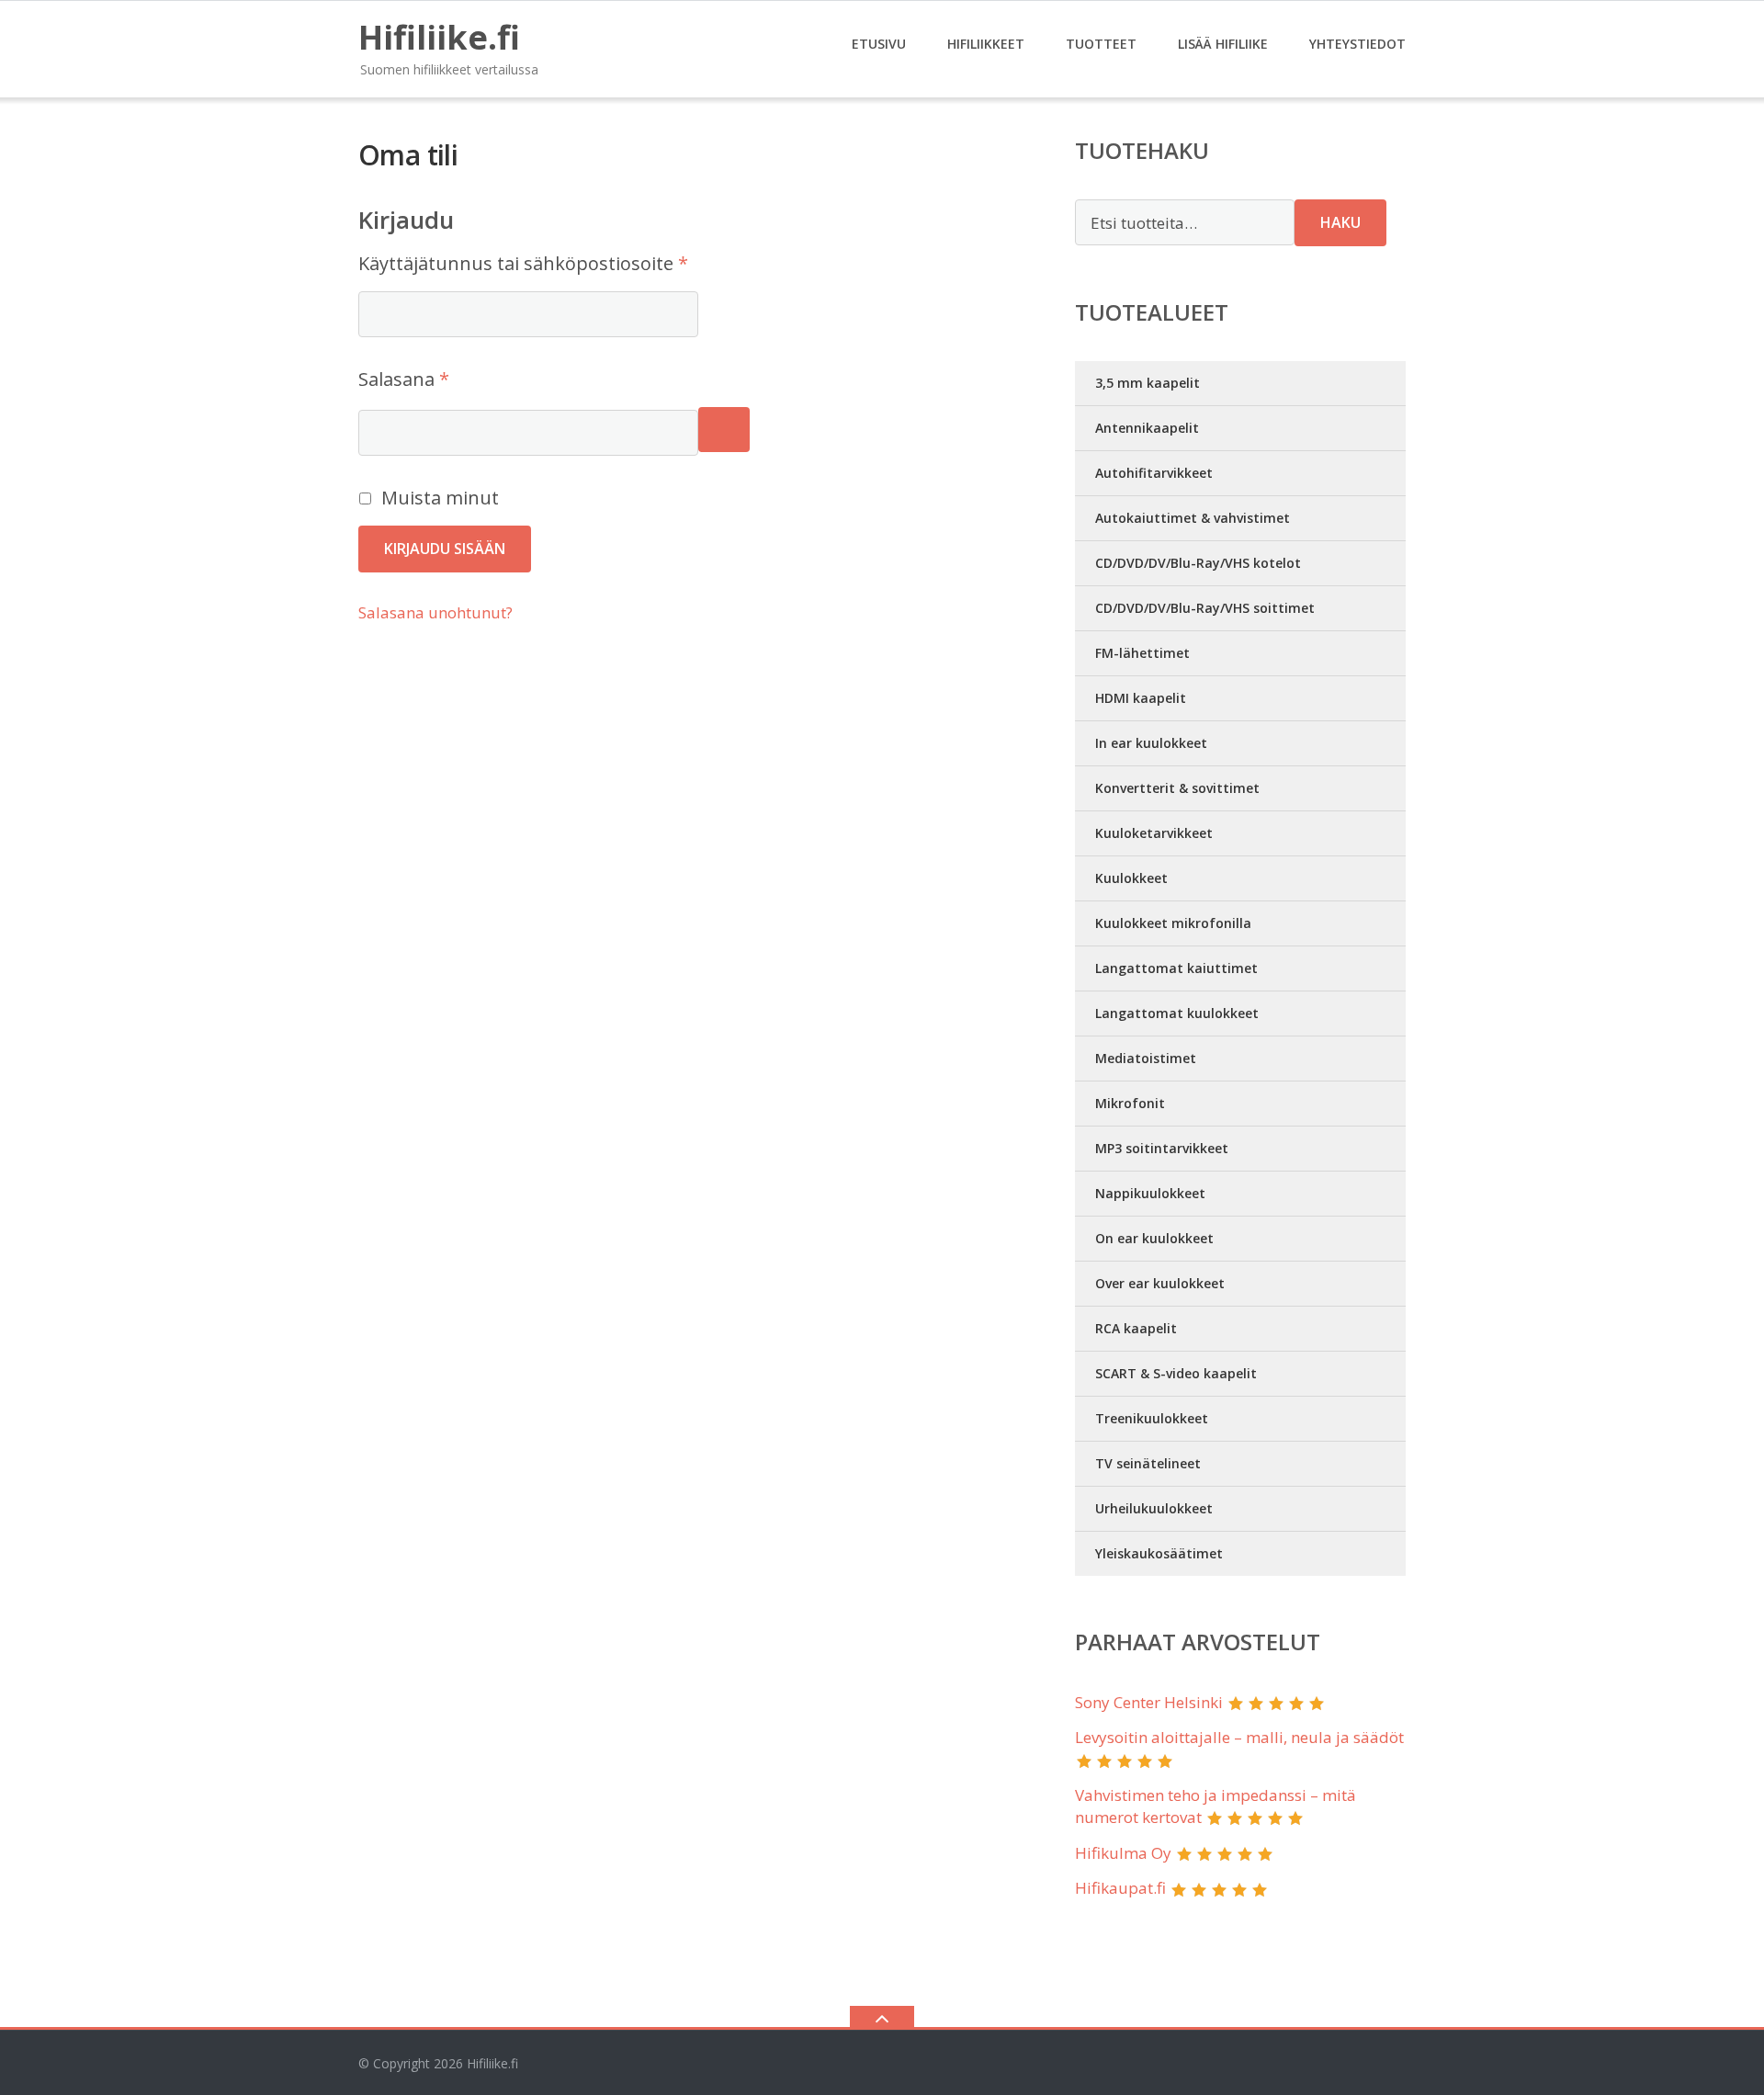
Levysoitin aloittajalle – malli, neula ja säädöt (1239, 1737)
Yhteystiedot (1357, 44)
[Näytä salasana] (724, 430)
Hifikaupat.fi (1120, 1888)
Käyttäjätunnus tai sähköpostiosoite (566, 263)
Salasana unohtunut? (435, 612)
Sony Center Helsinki (1149, 1702)
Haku (1340, 222)
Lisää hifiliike (1223, 44)
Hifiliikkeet (986, 44)
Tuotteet (1101, 44)
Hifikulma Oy (1123, 1853)
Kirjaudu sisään (445, 549)
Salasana (447, 379)
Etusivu (879, 44)
